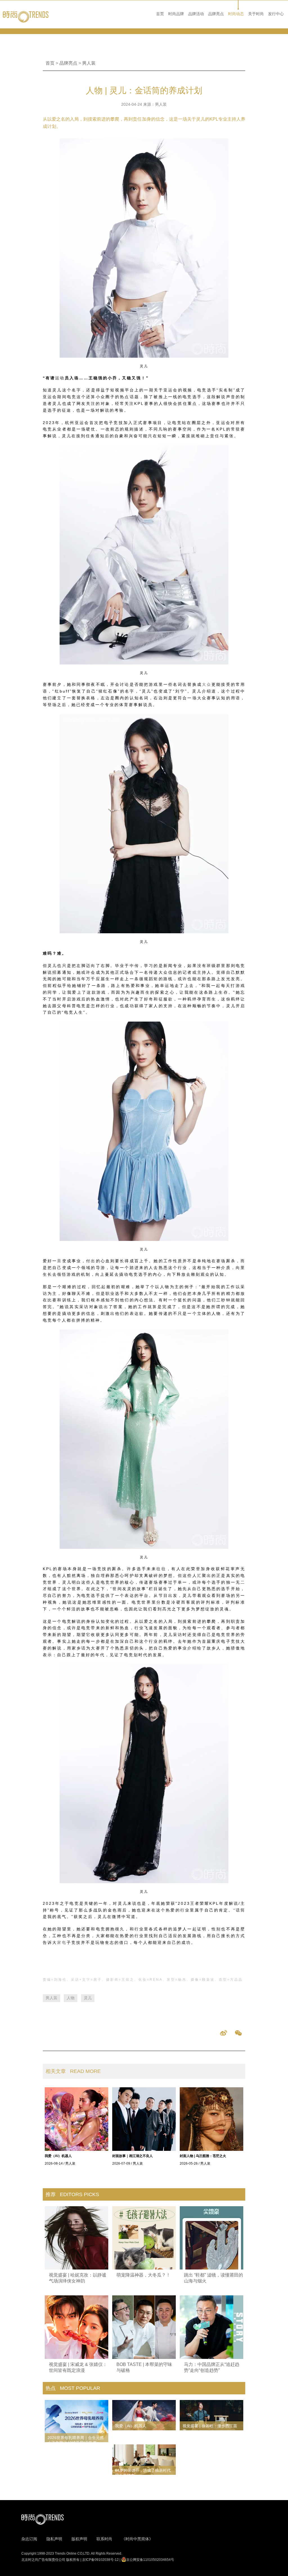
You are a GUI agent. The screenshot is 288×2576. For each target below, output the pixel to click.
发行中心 (276, 14)
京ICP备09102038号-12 (100, 2560)
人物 (71, 1998)
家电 (62, 1942)
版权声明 (79, 2539)
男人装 (89, 63)
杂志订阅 (29, 2539)
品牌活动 (196, 14)
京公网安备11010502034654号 (150, 2560)
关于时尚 (256, 14)
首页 (160, 14)
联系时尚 (104, 2539)
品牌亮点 (216, 14)
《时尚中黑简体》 (137, 2539)
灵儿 (88, 1998)
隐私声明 (54, 2539)
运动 (60, 378)
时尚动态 (236, 14)
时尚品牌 (176, 14)
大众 (207, 684)
